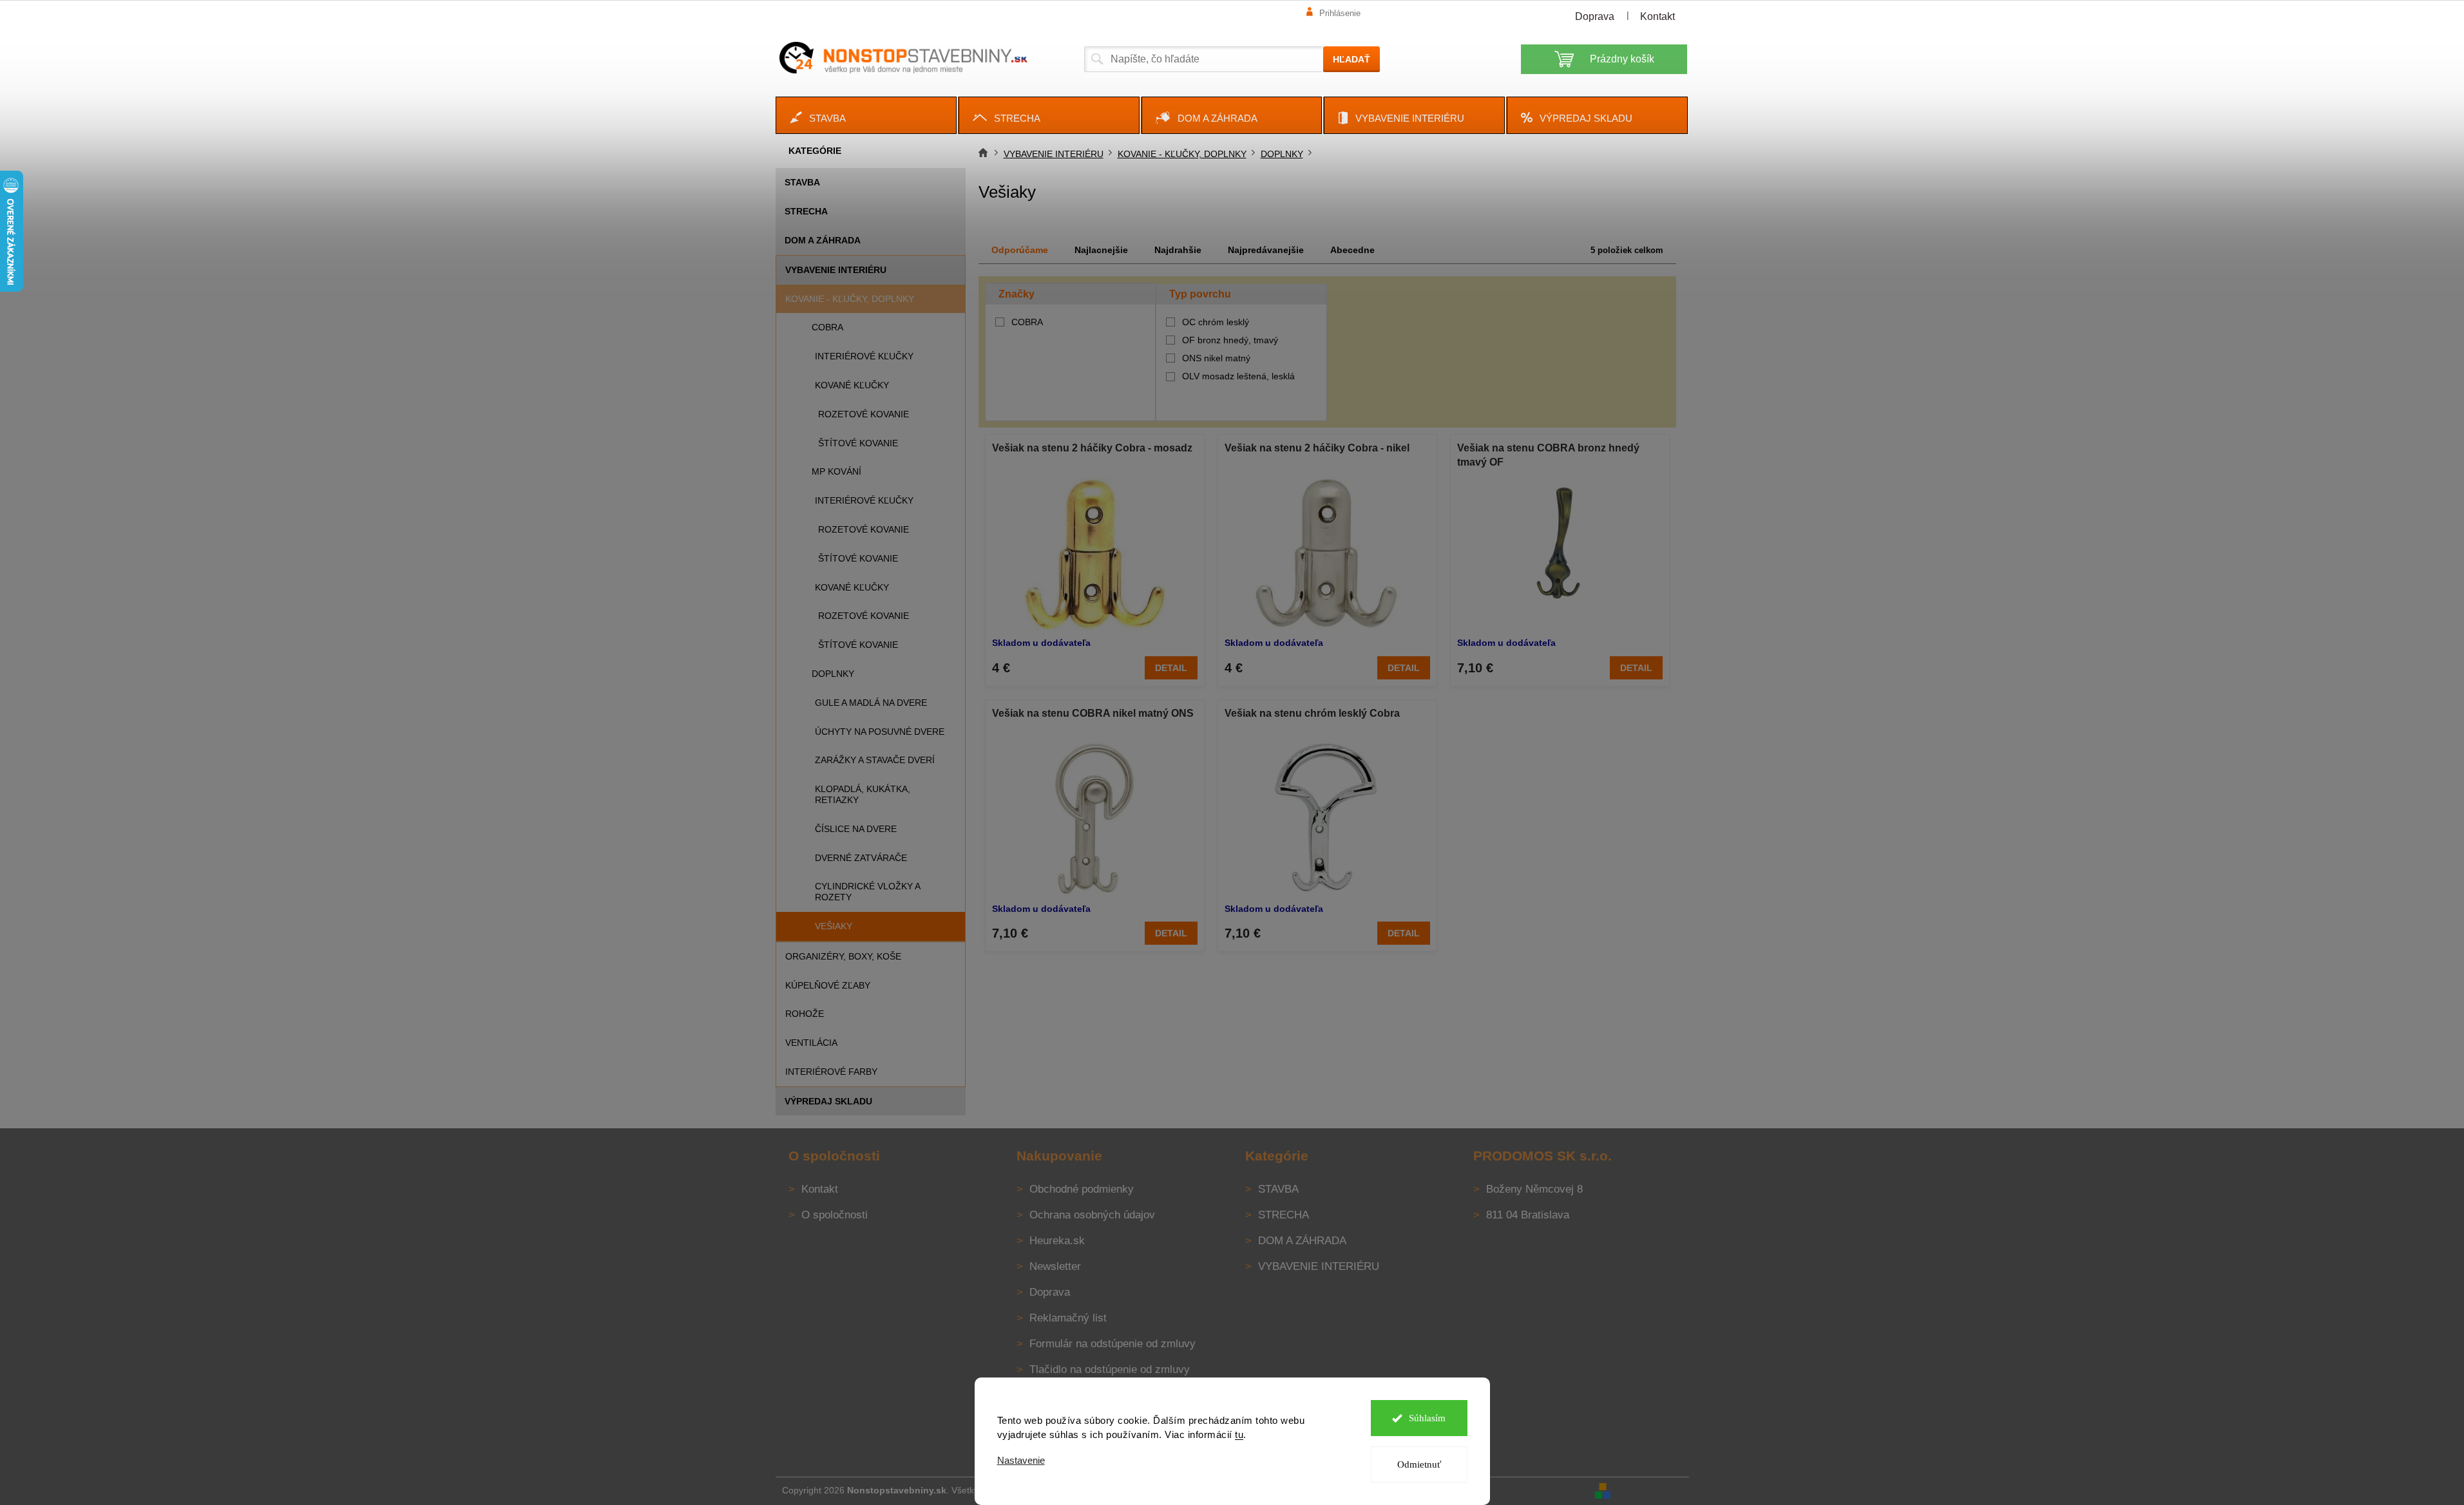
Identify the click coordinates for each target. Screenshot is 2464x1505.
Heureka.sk (1057, 1241)
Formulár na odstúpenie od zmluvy (1113, 1344)
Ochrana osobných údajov (1092, 1215)
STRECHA (806, 211)
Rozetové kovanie (864, 529)
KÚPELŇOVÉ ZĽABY (828, 985)
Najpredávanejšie (1266, 250)
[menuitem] (866, 115)
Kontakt (1657, 16)
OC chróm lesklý (1216, 322)
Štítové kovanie (858, 558)
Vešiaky (834, 926)
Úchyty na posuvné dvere (880, 732)
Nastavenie (1021, 1460)
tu (1239, 1434)
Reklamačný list (1068, 1318)
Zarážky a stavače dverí (875, 760)
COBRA (827, 327)
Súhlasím (1427, 1418)
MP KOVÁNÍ (836, 471)
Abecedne (1352, 250)
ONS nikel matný (1216, 358)
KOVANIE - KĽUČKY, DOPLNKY (850, 299)
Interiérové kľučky (864, 500)
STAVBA (802, 182)
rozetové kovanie (864, 414)
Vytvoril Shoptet (1651, 1490)
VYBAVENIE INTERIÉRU (836, 270)
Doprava (1595, 16)
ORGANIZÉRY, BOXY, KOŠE (843, 956)
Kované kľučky (852, 385)
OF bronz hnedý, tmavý (1230, 340)
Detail (1171, 668)
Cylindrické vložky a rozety (867, 892)
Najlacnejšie (1101, 250)
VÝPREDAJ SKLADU (828, 1101)
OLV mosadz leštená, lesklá (1238, 376)
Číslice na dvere (856, 829)
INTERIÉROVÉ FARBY (831, 1072)
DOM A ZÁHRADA (823, 240)
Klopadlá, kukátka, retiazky (863, 794)
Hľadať (1351, 59)
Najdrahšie (1178, 250)
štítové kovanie (858, 443)
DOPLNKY (833, 674)
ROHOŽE (805, 1014)
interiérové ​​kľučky (864, 356)
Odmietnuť (1419, 1464)
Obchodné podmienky (1082, 1189)
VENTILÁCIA (811, 1043)
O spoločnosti (835, 1215)
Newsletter (1055, 1266)
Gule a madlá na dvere (871, 703)
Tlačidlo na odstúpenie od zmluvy (1110, 1369)
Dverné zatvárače (861, 858)
